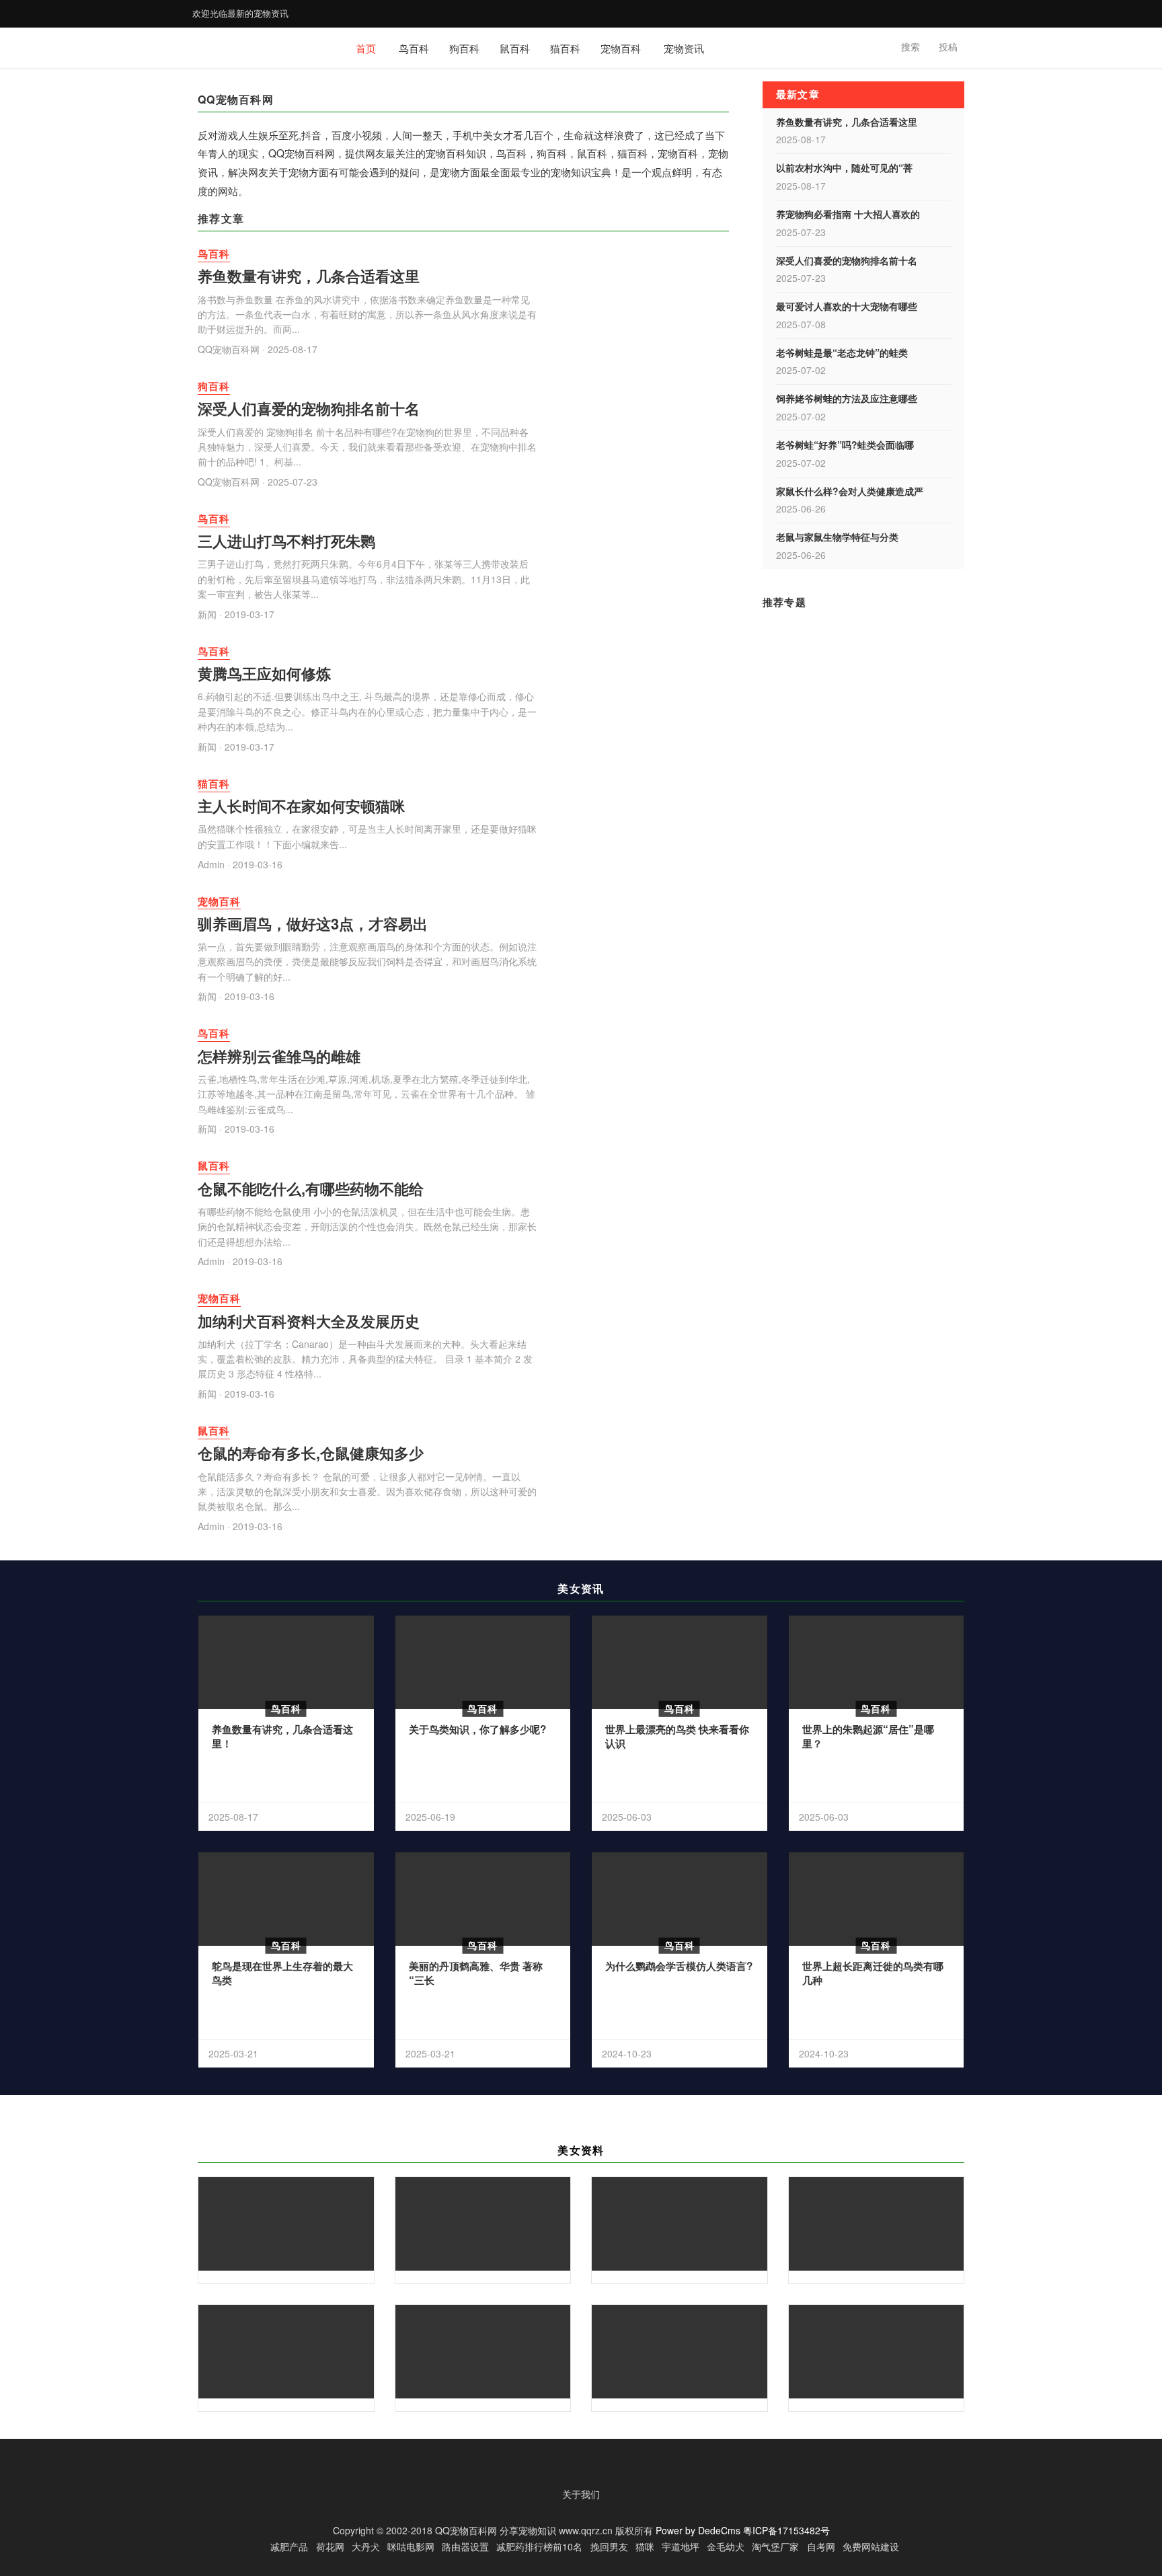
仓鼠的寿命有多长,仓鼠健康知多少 (311, 1453)
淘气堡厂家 (775, 2546)
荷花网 (330, 2546)
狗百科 (464, 48)
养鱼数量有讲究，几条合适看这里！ (282, 1737)
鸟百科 (414, 48)
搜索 (911, 46)
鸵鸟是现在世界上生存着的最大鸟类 (282, 1973)
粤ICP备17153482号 (786, 2530)
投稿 (948, 46)
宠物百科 (621, 48)
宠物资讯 (684, 48)
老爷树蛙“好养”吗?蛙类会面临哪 (845, 445)
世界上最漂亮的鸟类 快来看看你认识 (677, 1737)
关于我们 (581, 2494)
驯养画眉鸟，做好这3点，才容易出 (313, 923)
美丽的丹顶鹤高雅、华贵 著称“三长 (476, 1973)
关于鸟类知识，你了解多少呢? (477, 1729)
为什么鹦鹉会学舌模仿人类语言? (679, 1966)
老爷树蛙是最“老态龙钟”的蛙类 (842, 352)
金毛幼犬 (726, 2546)
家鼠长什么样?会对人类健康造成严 (850, 491)
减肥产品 (289, 2546)
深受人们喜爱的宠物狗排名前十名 (309, 408)
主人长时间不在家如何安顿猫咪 (301, 806)
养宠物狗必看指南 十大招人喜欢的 (848, 214)
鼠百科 (515, 48)
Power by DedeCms (698, 2530)
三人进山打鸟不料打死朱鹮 (286, 541)
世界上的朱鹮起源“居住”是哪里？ (868, 1737)
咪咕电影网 (411, 2546)
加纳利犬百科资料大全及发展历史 (309, 1321)
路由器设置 (465, 2546)
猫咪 (645, 2546)
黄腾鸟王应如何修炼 (264, 673)
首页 (366, 48)
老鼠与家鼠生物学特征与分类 (837, 537)
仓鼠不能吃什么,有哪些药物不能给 (311, 1188)
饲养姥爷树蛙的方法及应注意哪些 (847, 398)
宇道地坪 (681, 2546)
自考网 (821, 2546)
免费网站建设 (871, 2546)
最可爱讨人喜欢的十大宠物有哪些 (847, 306)
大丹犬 (366, 2546)
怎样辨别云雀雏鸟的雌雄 (279, 1056)
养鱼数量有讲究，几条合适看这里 (309, 276)
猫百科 (565, 48)
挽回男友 (609, 2546)
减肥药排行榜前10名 (539, 2546)
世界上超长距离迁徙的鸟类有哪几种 (873, 1973)
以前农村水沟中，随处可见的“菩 (844, 167)
